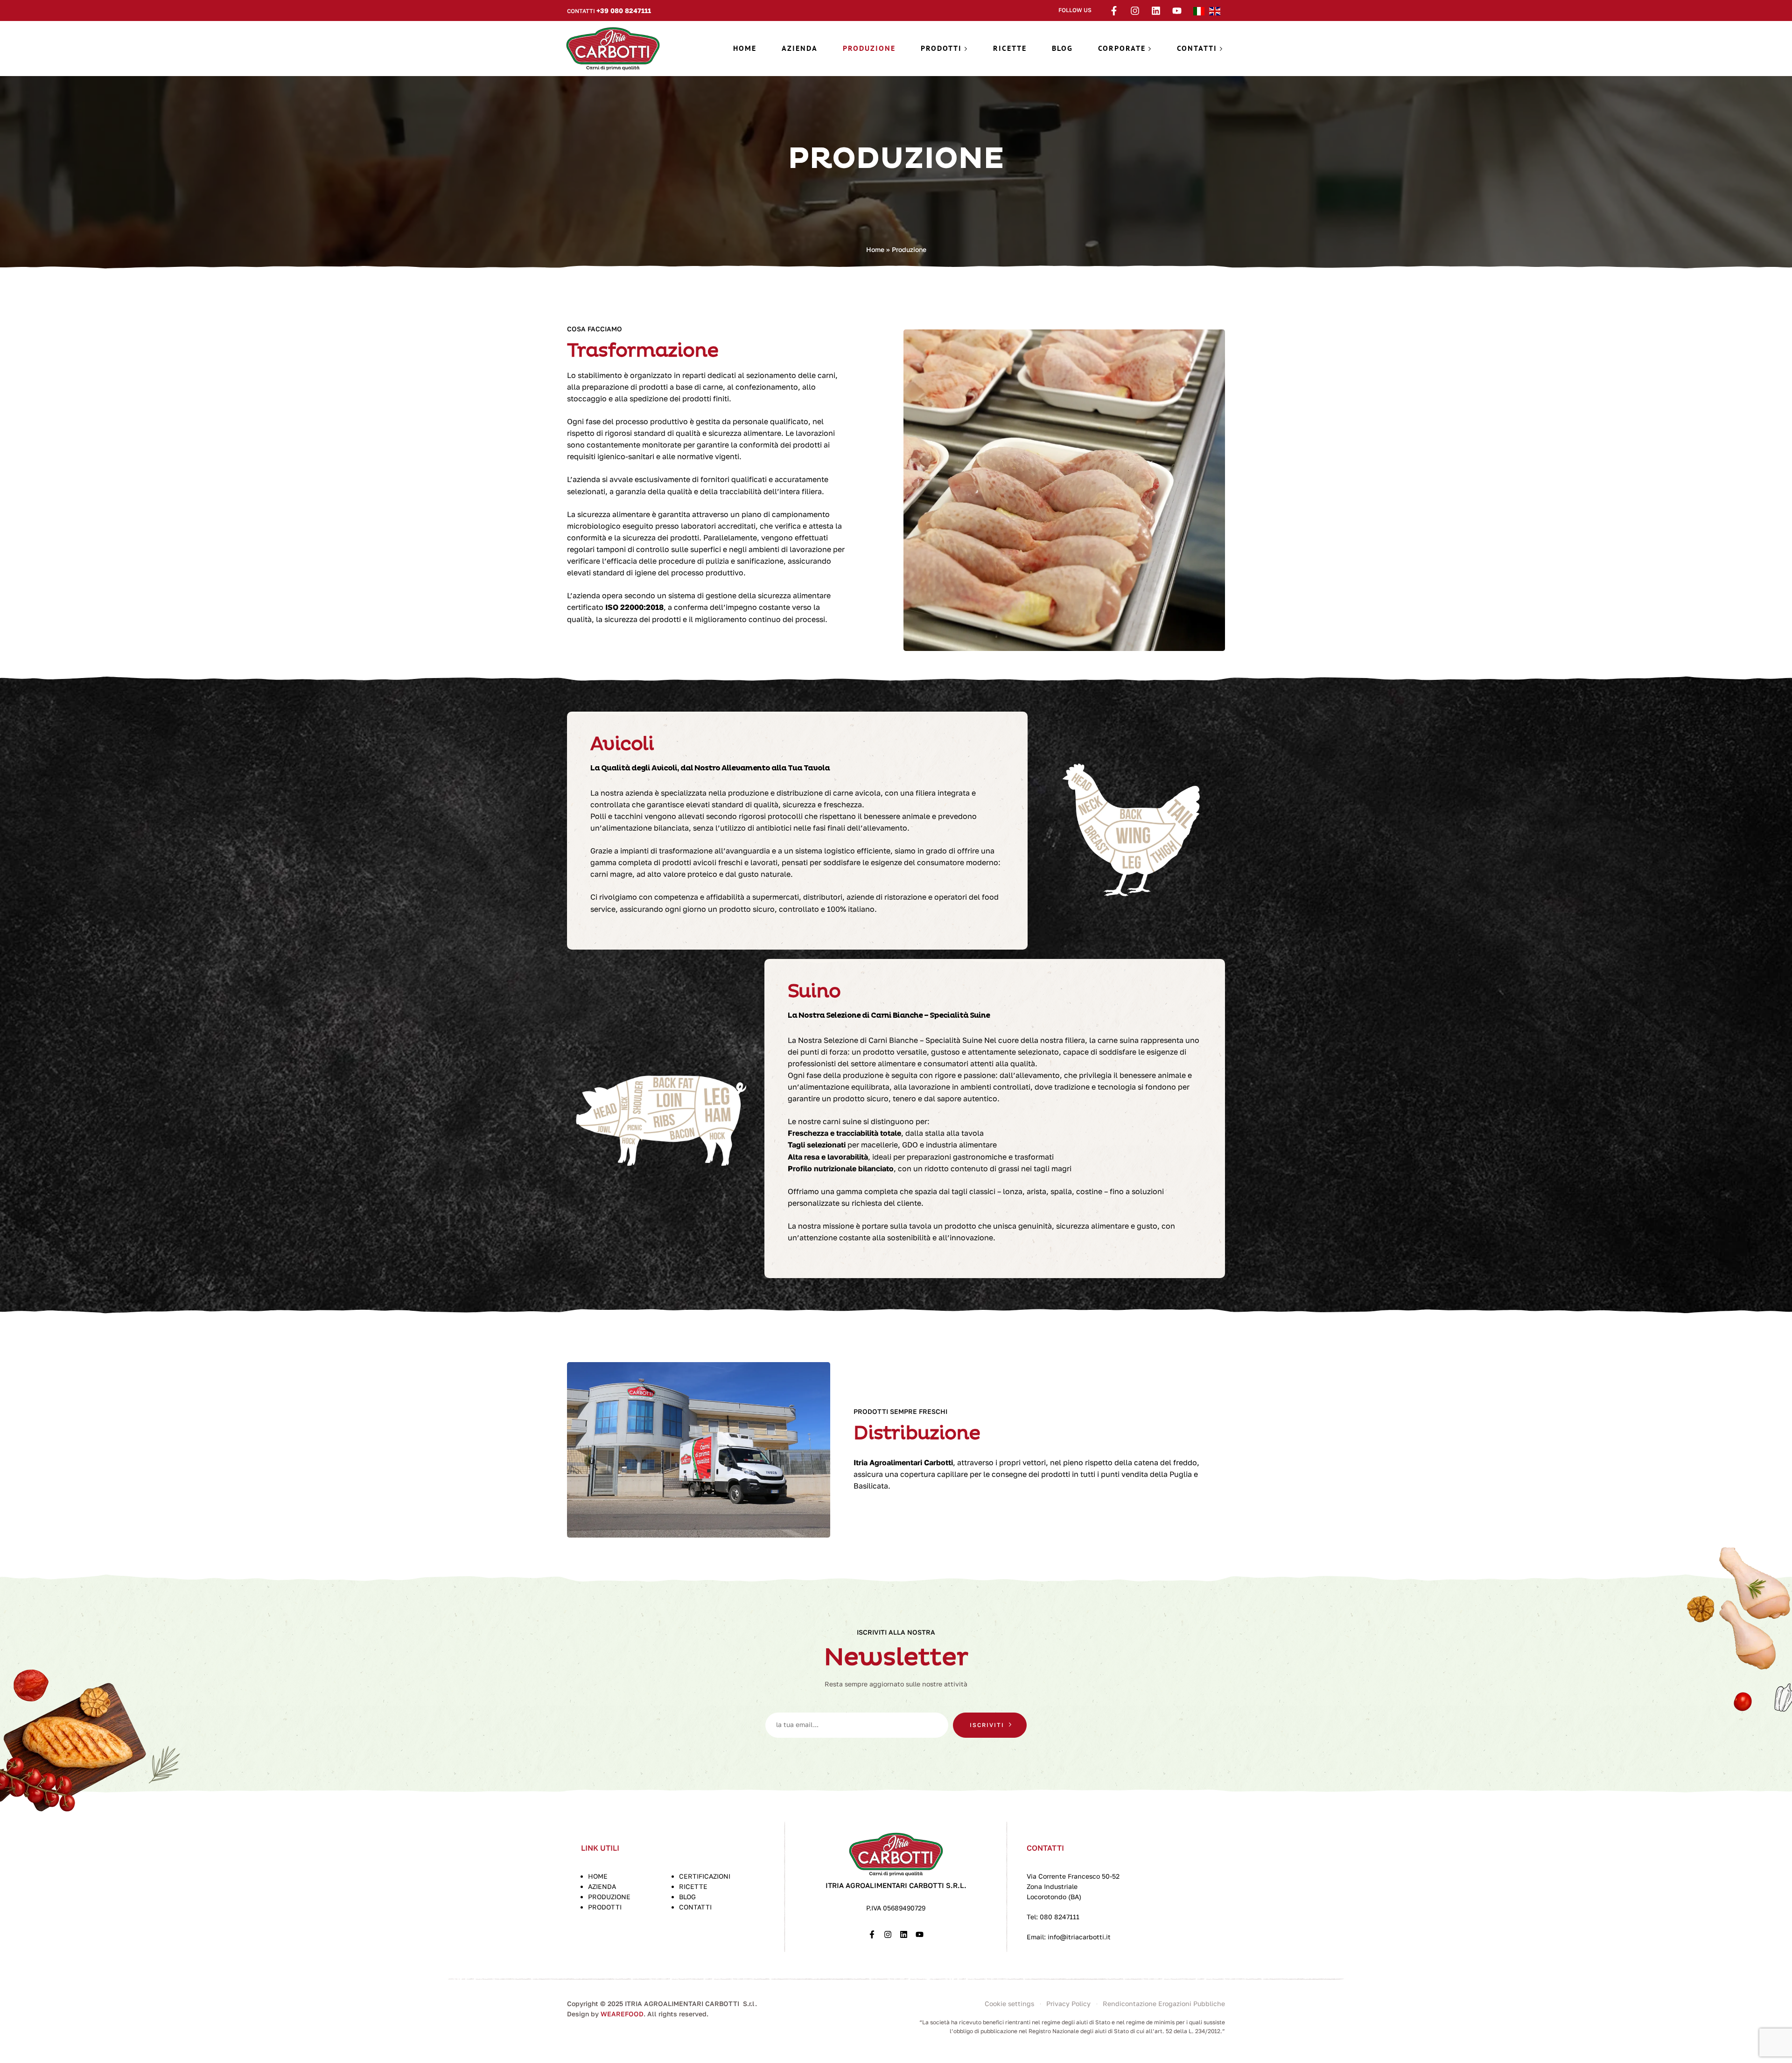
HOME (598, 1876)
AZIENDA (602, 1886)
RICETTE (693, 1886)
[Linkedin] (1156, 11)
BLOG (687, 1897)
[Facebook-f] (1114, 11)
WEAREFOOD (622, 2014)
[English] (1217, 10)
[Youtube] (1177, 11)
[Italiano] (1201, 10)
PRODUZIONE (609, 1897)
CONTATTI (695, 1907)
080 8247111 (1060, 1917)
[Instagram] (1135, 11)
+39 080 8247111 (624, 10)
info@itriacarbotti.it (1078, 1937)
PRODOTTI (605, 1907)
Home (875, 249)
